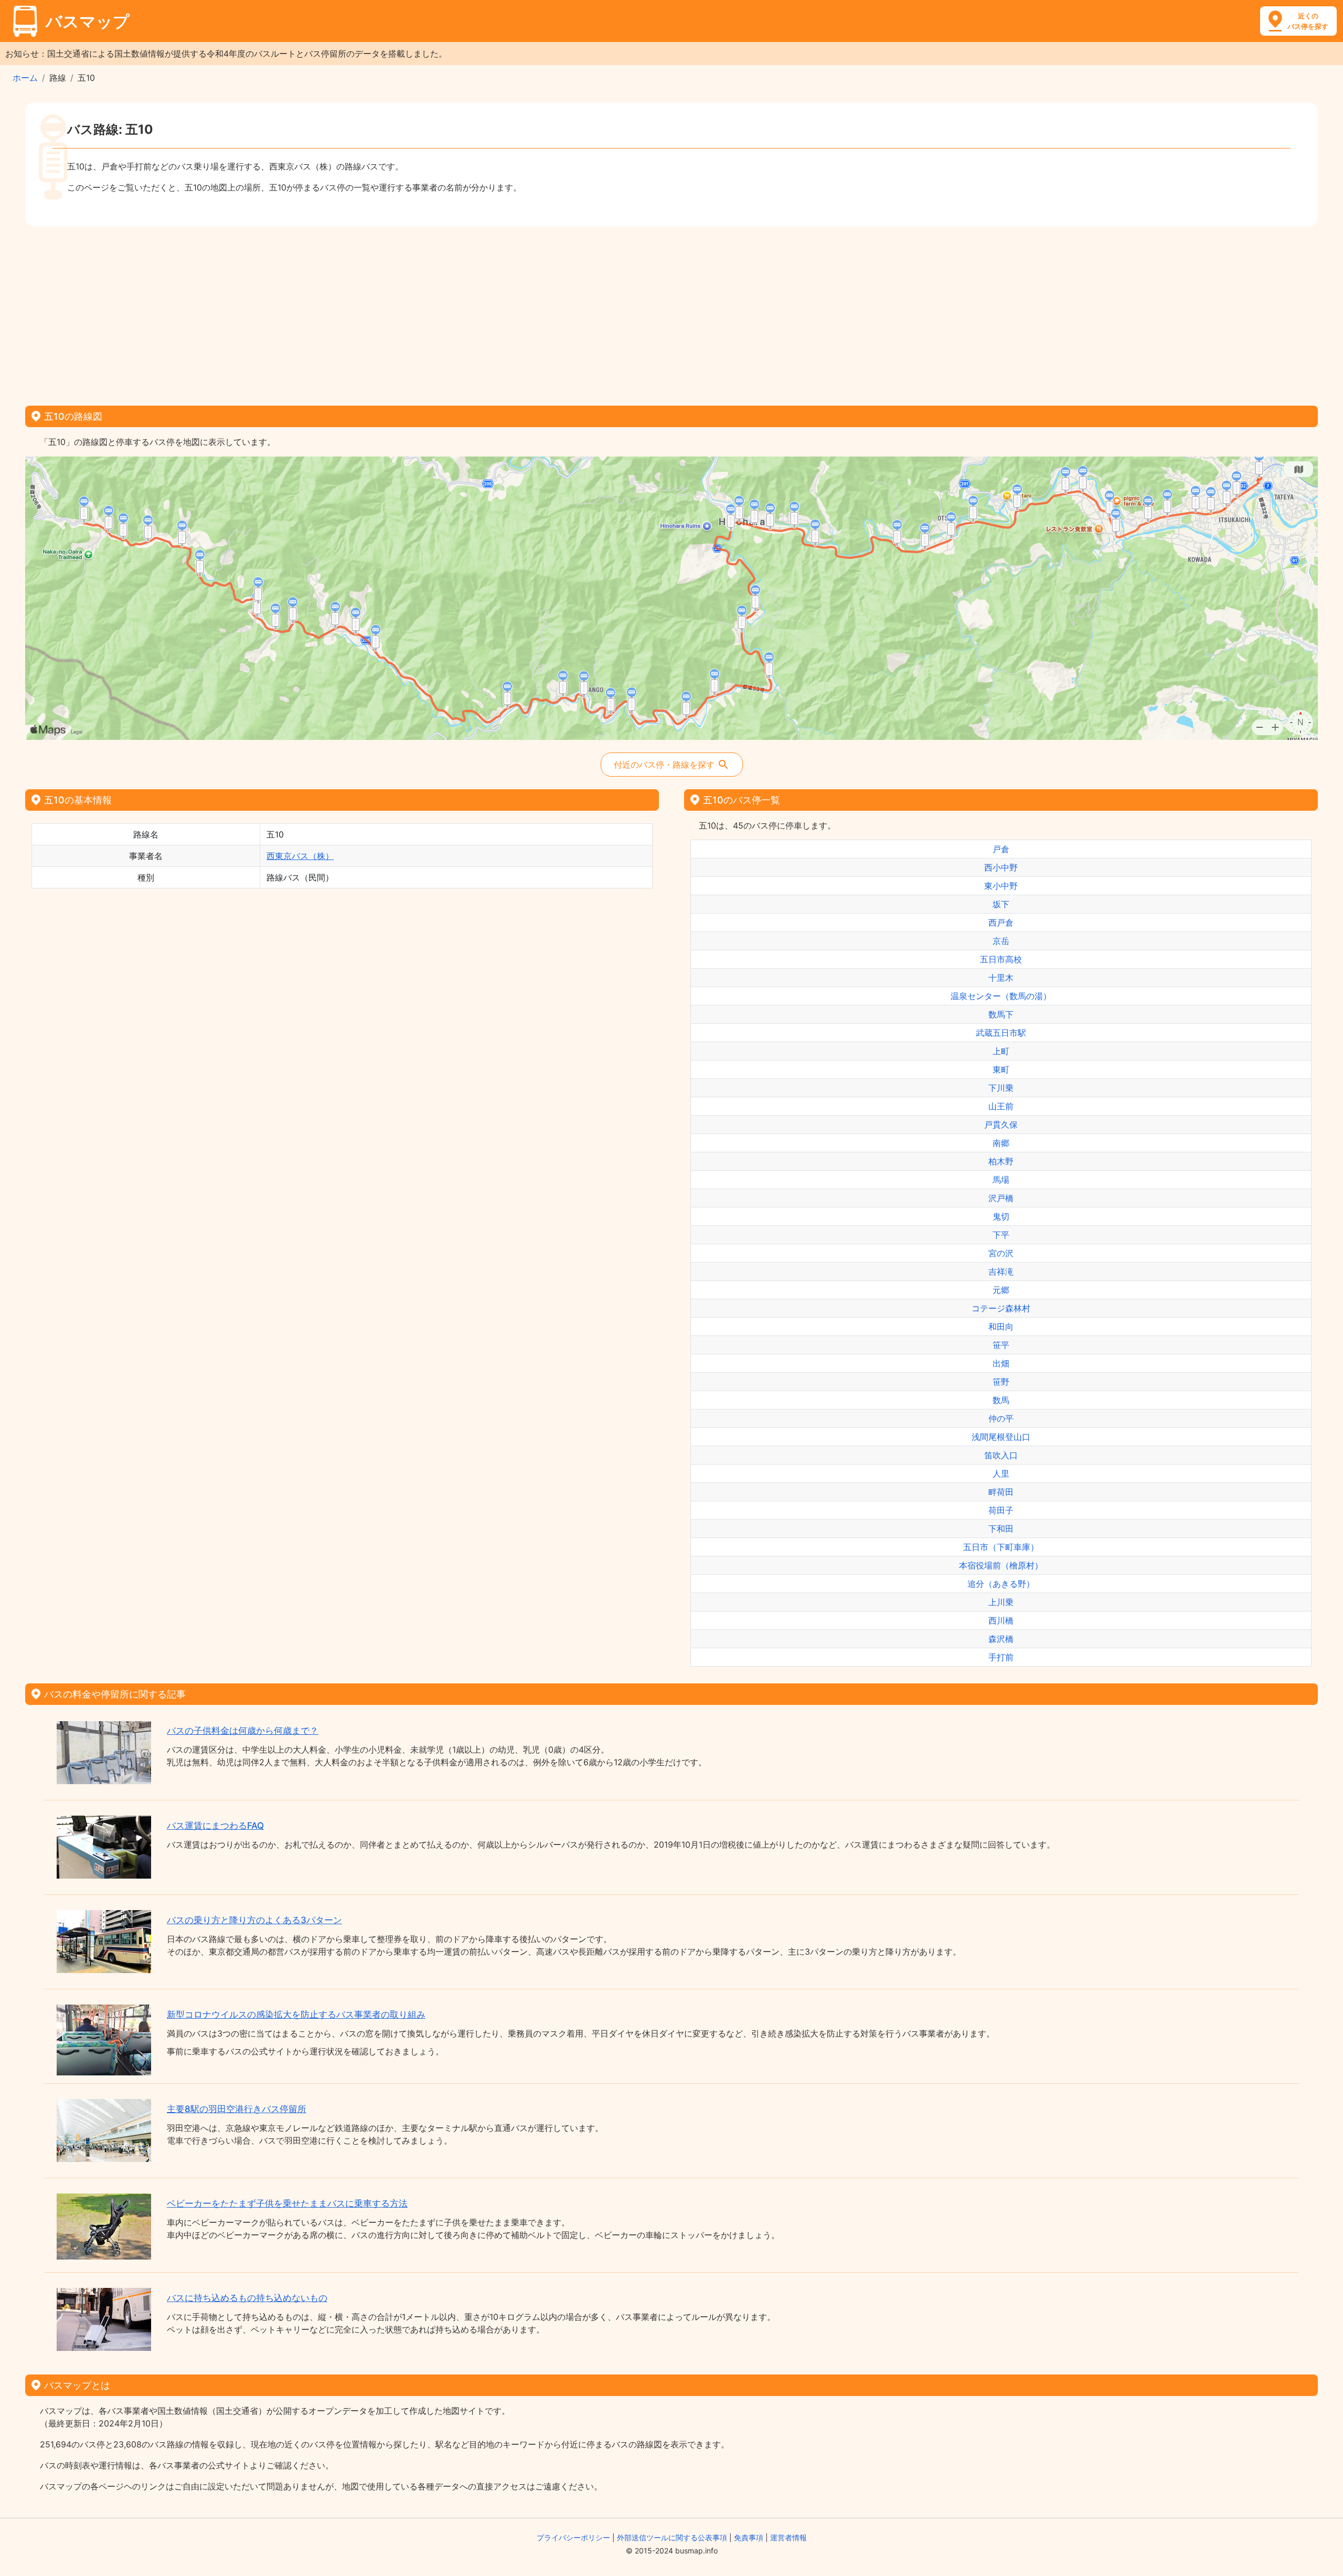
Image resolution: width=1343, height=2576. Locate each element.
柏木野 (1001, 1161)
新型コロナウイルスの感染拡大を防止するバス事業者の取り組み (296, 2015)
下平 (1001, 1235)
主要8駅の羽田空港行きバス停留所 (237, 2109)
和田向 (1001, 1327)
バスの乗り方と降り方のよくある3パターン (254, 1920)
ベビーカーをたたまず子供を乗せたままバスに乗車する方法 (287, 2203)
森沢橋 (1001, 1639)
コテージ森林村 (1001, 1308)
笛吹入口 (1001, 1455)
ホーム (25, 78)
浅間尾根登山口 (1001, 1437)
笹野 (1001, 1382)
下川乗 (1001, 1088)
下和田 (1001, 1529)
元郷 (1001, 1290)
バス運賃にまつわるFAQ (215, 1826)
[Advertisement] (671, 312)
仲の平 (1001, 1418)
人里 (1001, 1473)
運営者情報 (788, 2537)
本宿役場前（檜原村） (1001, 1565)
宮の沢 (1001, 1253)
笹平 (1001, 1345)
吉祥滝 (1001, 1271)
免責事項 (749, 2537)
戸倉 (1001, 849)
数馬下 (1001, 1014)
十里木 (1001, 978)
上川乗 (1001, 1602)
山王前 (1001, 1106)
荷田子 (1001, 1510)
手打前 (1001, 1657)
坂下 (1001, 904)
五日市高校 (1001, 959)
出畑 (1001, 1363)
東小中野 (1001, 886)
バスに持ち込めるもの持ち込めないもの (247, 2298)
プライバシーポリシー (573, 2537)
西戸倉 (1001, 923)
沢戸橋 (1001, 1198)
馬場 (1001, 1180)
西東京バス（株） (300, 856)
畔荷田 (1001, 1492)
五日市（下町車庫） (1001, 1547)
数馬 (1001, 1400)
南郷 (1001, 1143)
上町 (1001, 1051)
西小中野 (1001, 867)
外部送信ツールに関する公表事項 (672, 2537)
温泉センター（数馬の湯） (1001, 996)
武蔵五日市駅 (1001, 1033)
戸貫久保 (1001, 1125)
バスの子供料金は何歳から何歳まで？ (243, 1731)
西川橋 (1001, 1620)
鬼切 (1001, 1216)
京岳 (1001, 941)
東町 (1001, 1069)
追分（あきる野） (1001, 1584)
